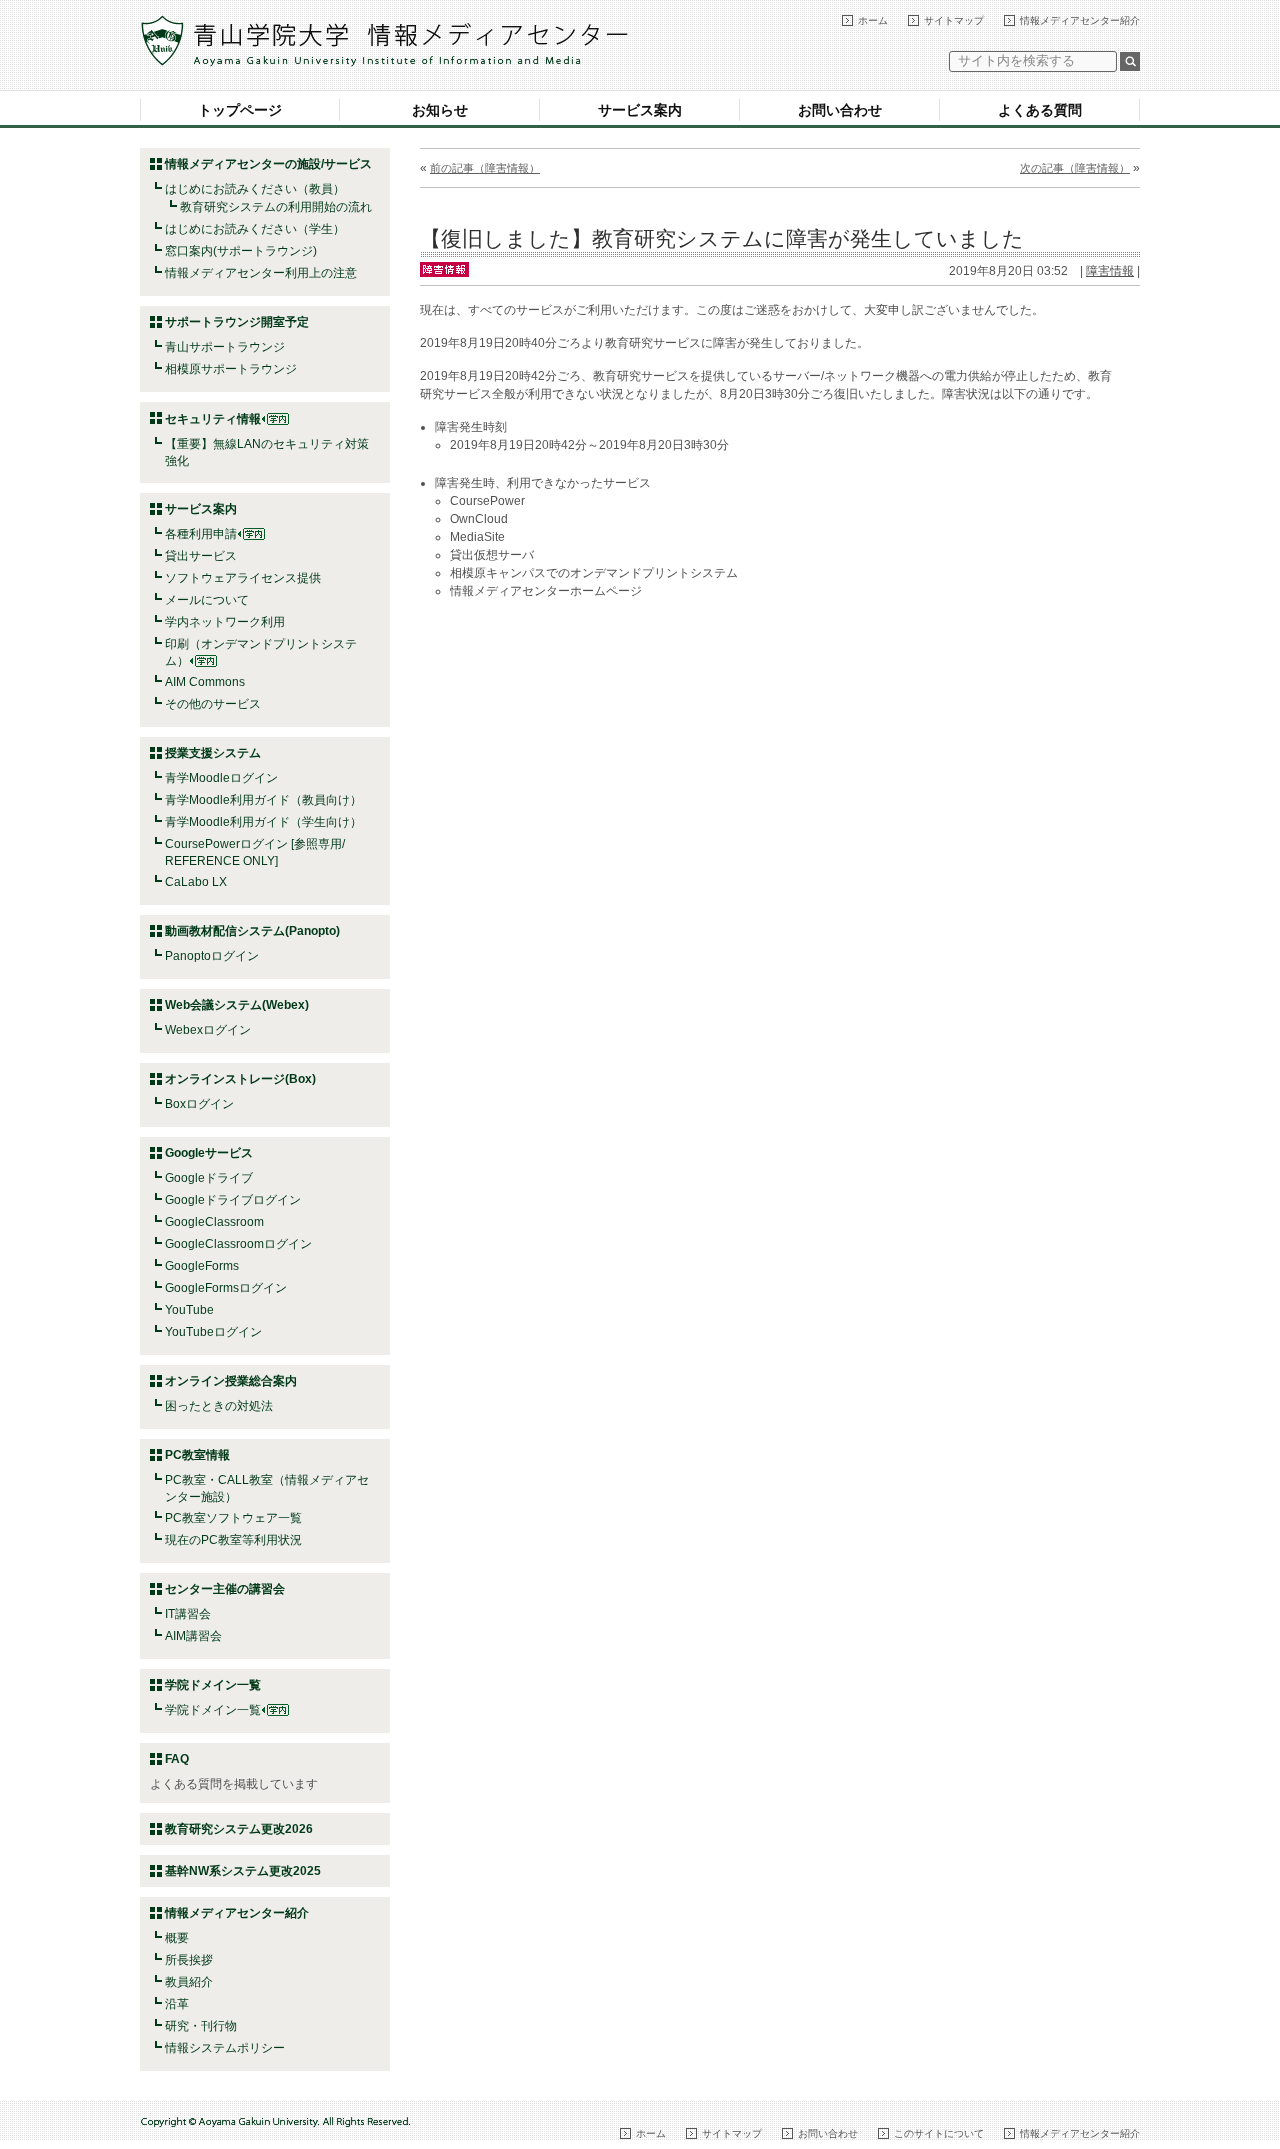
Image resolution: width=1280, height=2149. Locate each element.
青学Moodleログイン (221, 778)
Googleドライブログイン (233, 1200)
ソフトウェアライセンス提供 (243, 578)
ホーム (873, 20)
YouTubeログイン (213, 1332)
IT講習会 (188, 1614)
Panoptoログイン (212, 956)
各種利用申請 (201, 534)
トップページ (240, 110)
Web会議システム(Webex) (237, 1005)
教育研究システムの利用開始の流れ (276, 207)
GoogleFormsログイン (226, 1288)
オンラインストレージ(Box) (240, 1079)
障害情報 (1110, 271)
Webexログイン (208, 1030)
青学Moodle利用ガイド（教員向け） (263, 800)
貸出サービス (201, 556)
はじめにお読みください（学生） (255, 229)
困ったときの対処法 (219, 1406)
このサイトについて (939, 2133)
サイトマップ (954, 20)
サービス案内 (640, 110)
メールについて (207, 600)
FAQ (177, 1759)
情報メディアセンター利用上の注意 (261, 273)
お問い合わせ (840, 110)
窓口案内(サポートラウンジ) (241, 251)
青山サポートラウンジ (225, 347)
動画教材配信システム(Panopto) (252, 931)
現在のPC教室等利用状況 (233, 1540)
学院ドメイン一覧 (213, 1710)
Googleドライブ (209, 1178)
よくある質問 (1040, 110)
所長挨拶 (189, 1960)
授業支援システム (213, 753)
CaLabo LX (196, 882)
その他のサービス (213, 704)
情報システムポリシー (225, 2048)
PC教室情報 (197, 1455)
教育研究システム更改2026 (239, 1829)
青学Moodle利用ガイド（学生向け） (263, 822)
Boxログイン (199, 1104)
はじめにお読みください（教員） (255, 189)
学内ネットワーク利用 (225, 622)
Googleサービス (209, 1153)
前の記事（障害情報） (485, 168)
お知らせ (440, 110)
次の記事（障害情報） (1075, 168)
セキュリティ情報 (213, 419)
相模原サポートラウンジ (231, 369)
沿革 (177, 2004)
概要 (177, 1938)
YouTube (189, 1310)
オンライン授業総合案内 (231, 1381)
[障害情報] (444, 268)
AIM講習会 (193, 1636)
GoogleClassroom (214, 1222)
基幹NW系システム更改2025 (243, 1871)
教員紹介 (189, 1982)
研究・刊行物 (201, 2026)
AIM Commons (205, 682)
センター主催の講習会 (225, 1589)
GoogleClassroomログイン (238, 1244)
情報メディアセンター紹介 (1080, 20)
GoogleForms (202, 1266)
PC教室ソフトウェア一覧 (233, 1518)
